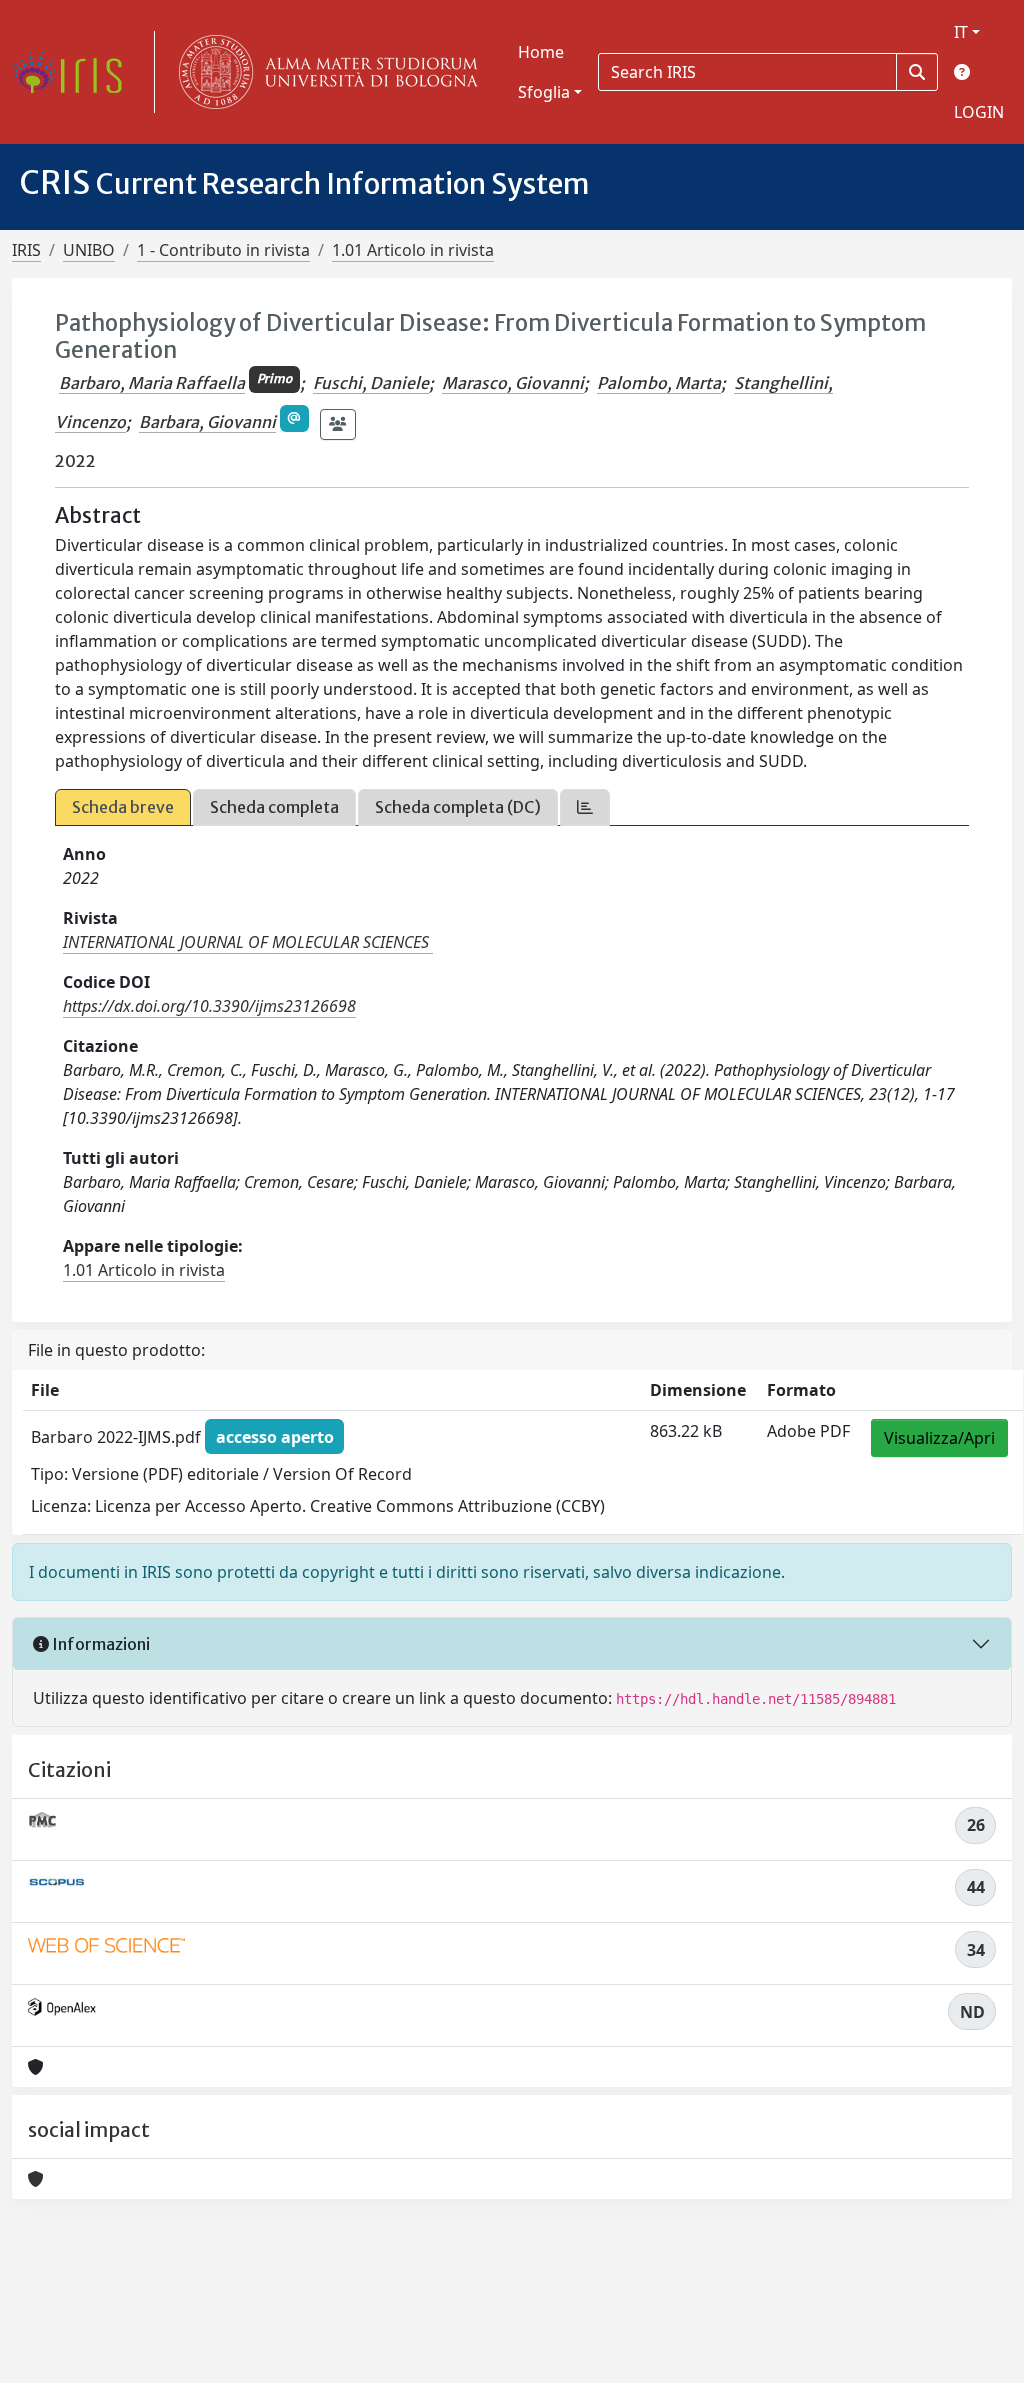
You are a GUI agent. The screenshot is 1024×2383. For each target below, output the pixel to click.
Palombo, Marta (659, 383)
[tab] (585, 807)
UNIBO (89, 250)
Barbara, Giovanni (207, 422)
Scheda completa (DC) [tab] (458, 807)
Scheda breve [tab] (123, 807)
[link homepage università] (324, 72)
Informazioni (99, 1644)
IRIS (26, 250)
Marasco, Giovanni (513, 383)
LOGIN (979, 112)
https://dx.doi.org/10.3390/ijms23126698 (209, 1006)
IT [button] (961, 32)
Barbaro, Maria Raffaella (152, 383)
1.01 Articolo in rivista (413, 250)
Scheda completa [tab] (274, 807)
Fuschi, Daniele (371, 383)
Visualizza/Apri (939, 1438)
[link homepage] (75, 72)
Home (541, 52)
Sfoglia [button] (544, 92)
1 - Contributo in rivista (223, 250)
